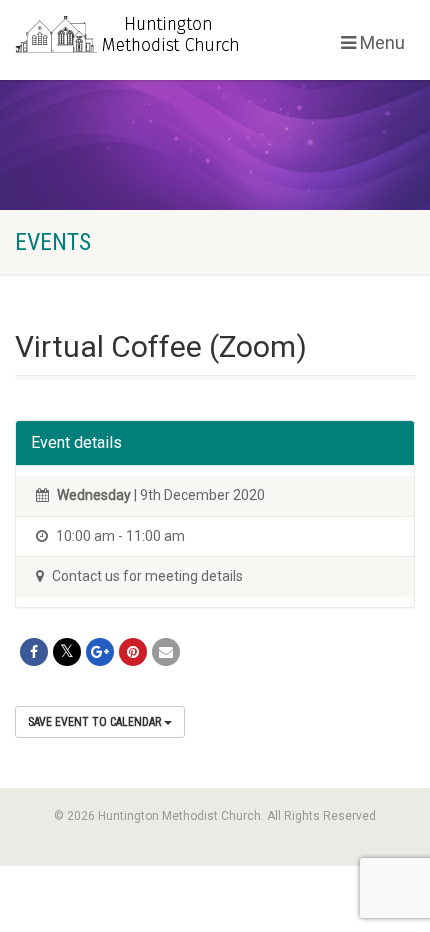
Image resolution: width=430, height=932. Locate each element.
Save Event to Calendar (96, 722)
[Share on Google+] (100, 652)
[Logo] (143, 36)
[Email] (166, 652)
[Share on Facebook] (34, 652)
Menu (380, 42)
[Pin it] (133, 652)
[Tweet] (67, 652)
